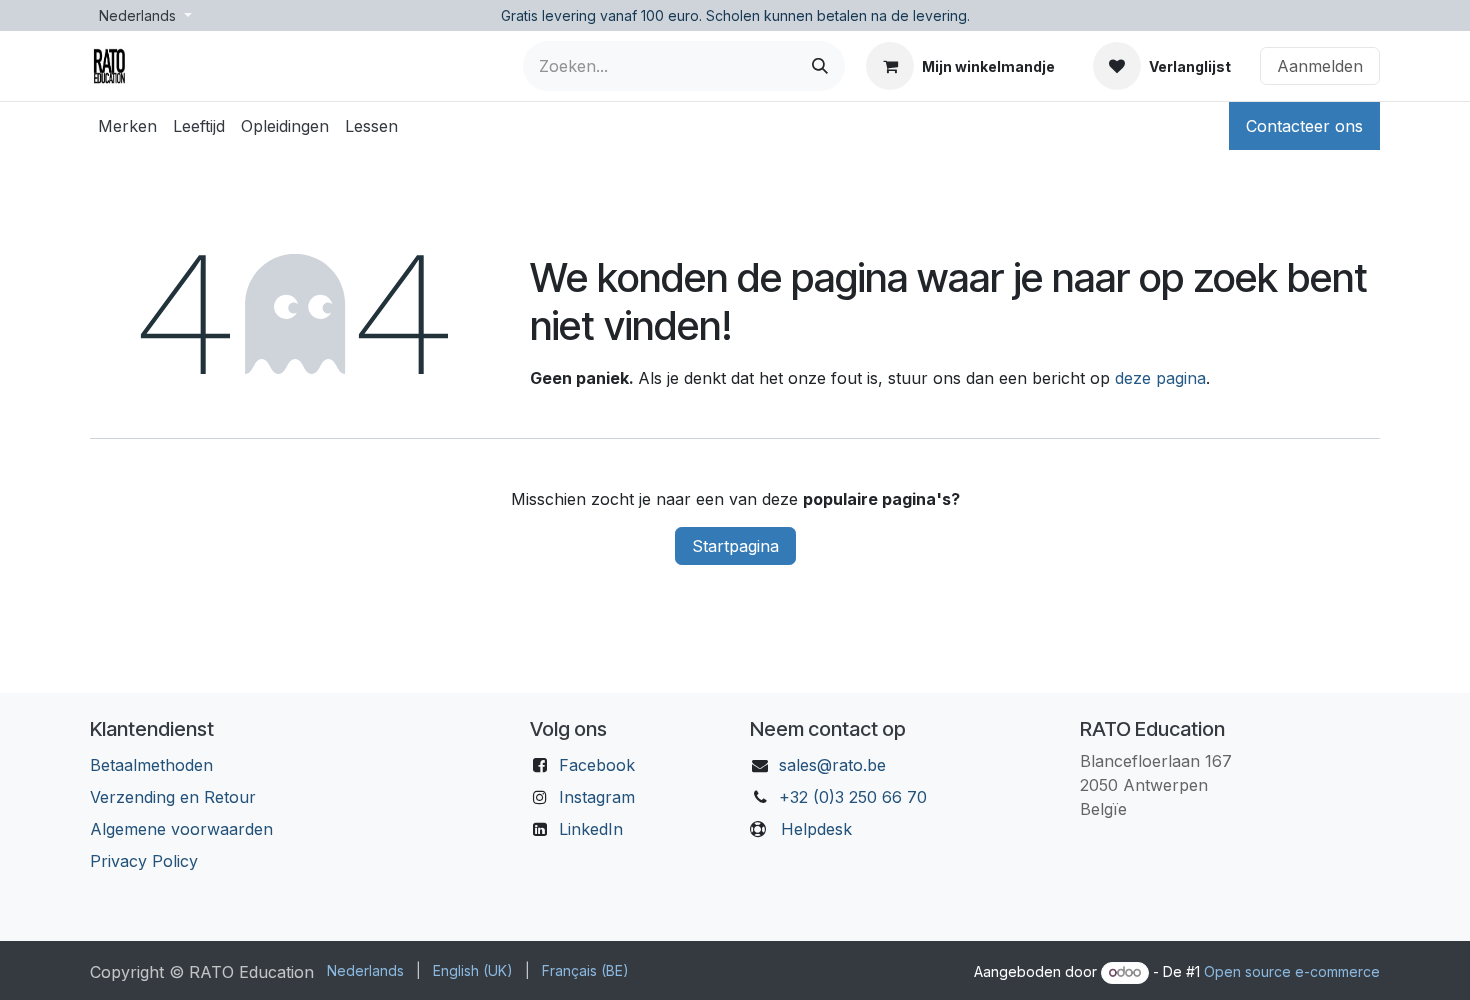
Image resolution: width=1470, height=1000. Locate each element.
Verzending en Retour (173, 797)
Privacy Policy (144, 861)
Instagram (597, 797)
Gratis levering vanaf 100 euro (600, 15)
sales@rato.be (832, 765)
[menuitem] (127, 126)
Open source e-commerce (1292, 971)
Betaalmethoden (151, 765)
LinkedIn (591, 829)
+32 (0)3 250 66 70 (853, 797)
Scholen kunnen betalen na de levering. (838, 15)
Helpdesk (816, 829)
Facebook (597, 765)
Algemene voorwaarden (181, 829)
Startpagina (735, 546)
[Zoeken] (820, 66)
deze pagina (1160, 378)
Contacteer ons (1304, 126)
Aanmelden (1320, 66)
